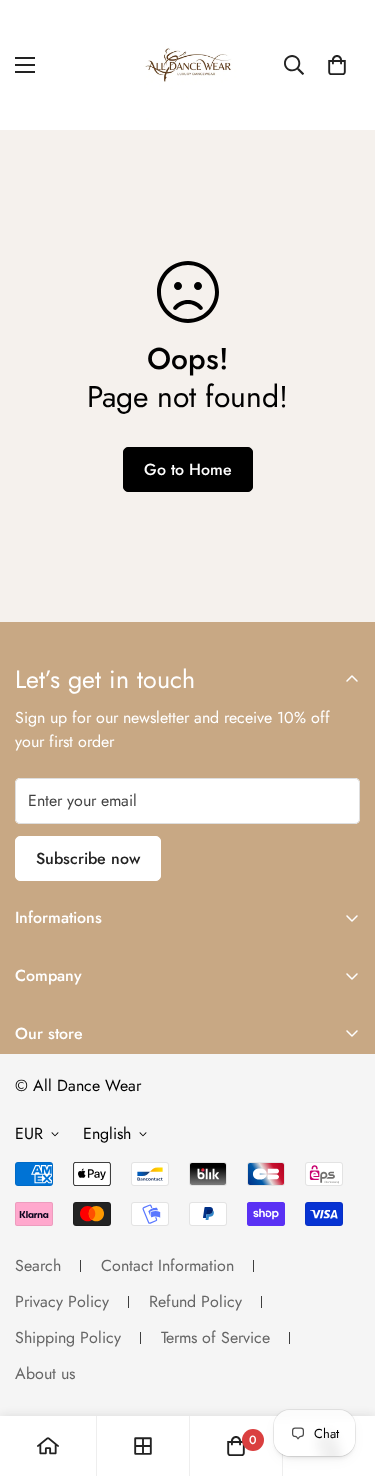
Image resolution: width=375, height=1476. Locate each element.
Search (38, 1265)
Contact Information (167, 1265)
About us (45, 1373)
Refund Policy (195, 1301)
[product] (48, 1446)
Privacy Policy (62, 1301)
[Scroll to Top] (339, 1370)
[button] (337, 65)
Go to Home (188, 469)
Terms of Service (215, 1337)
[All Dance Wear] (188, 65)
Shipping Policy (68, 1337)
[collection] (143, 1446)
